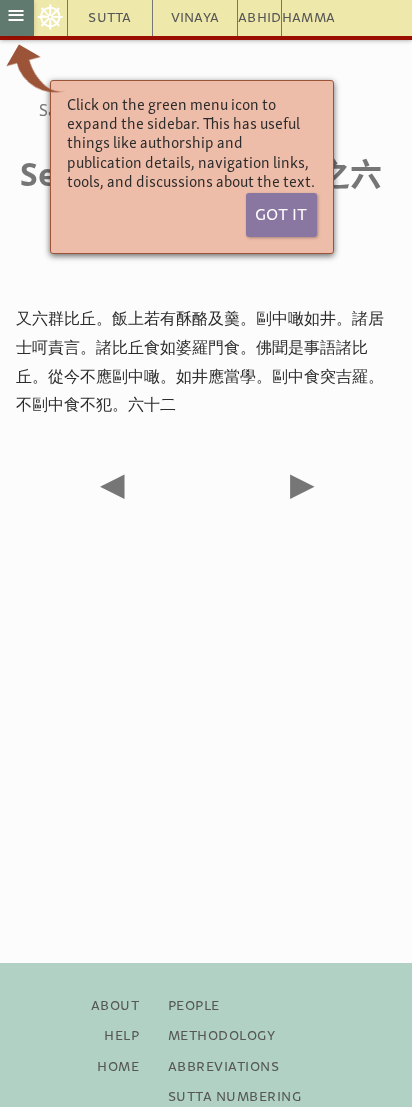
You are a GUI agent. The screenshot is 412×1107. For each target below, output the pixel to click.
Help (121, 1036)
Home (118, 1067)
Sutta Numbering (234, 1097)
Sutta (110, 18)
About (115, 1006)
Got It (281, 215)
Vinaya (195, 18)
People (194, 1006)
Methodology (221, 1036)
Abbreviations (223, 1067)
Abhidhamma (260, 18)
